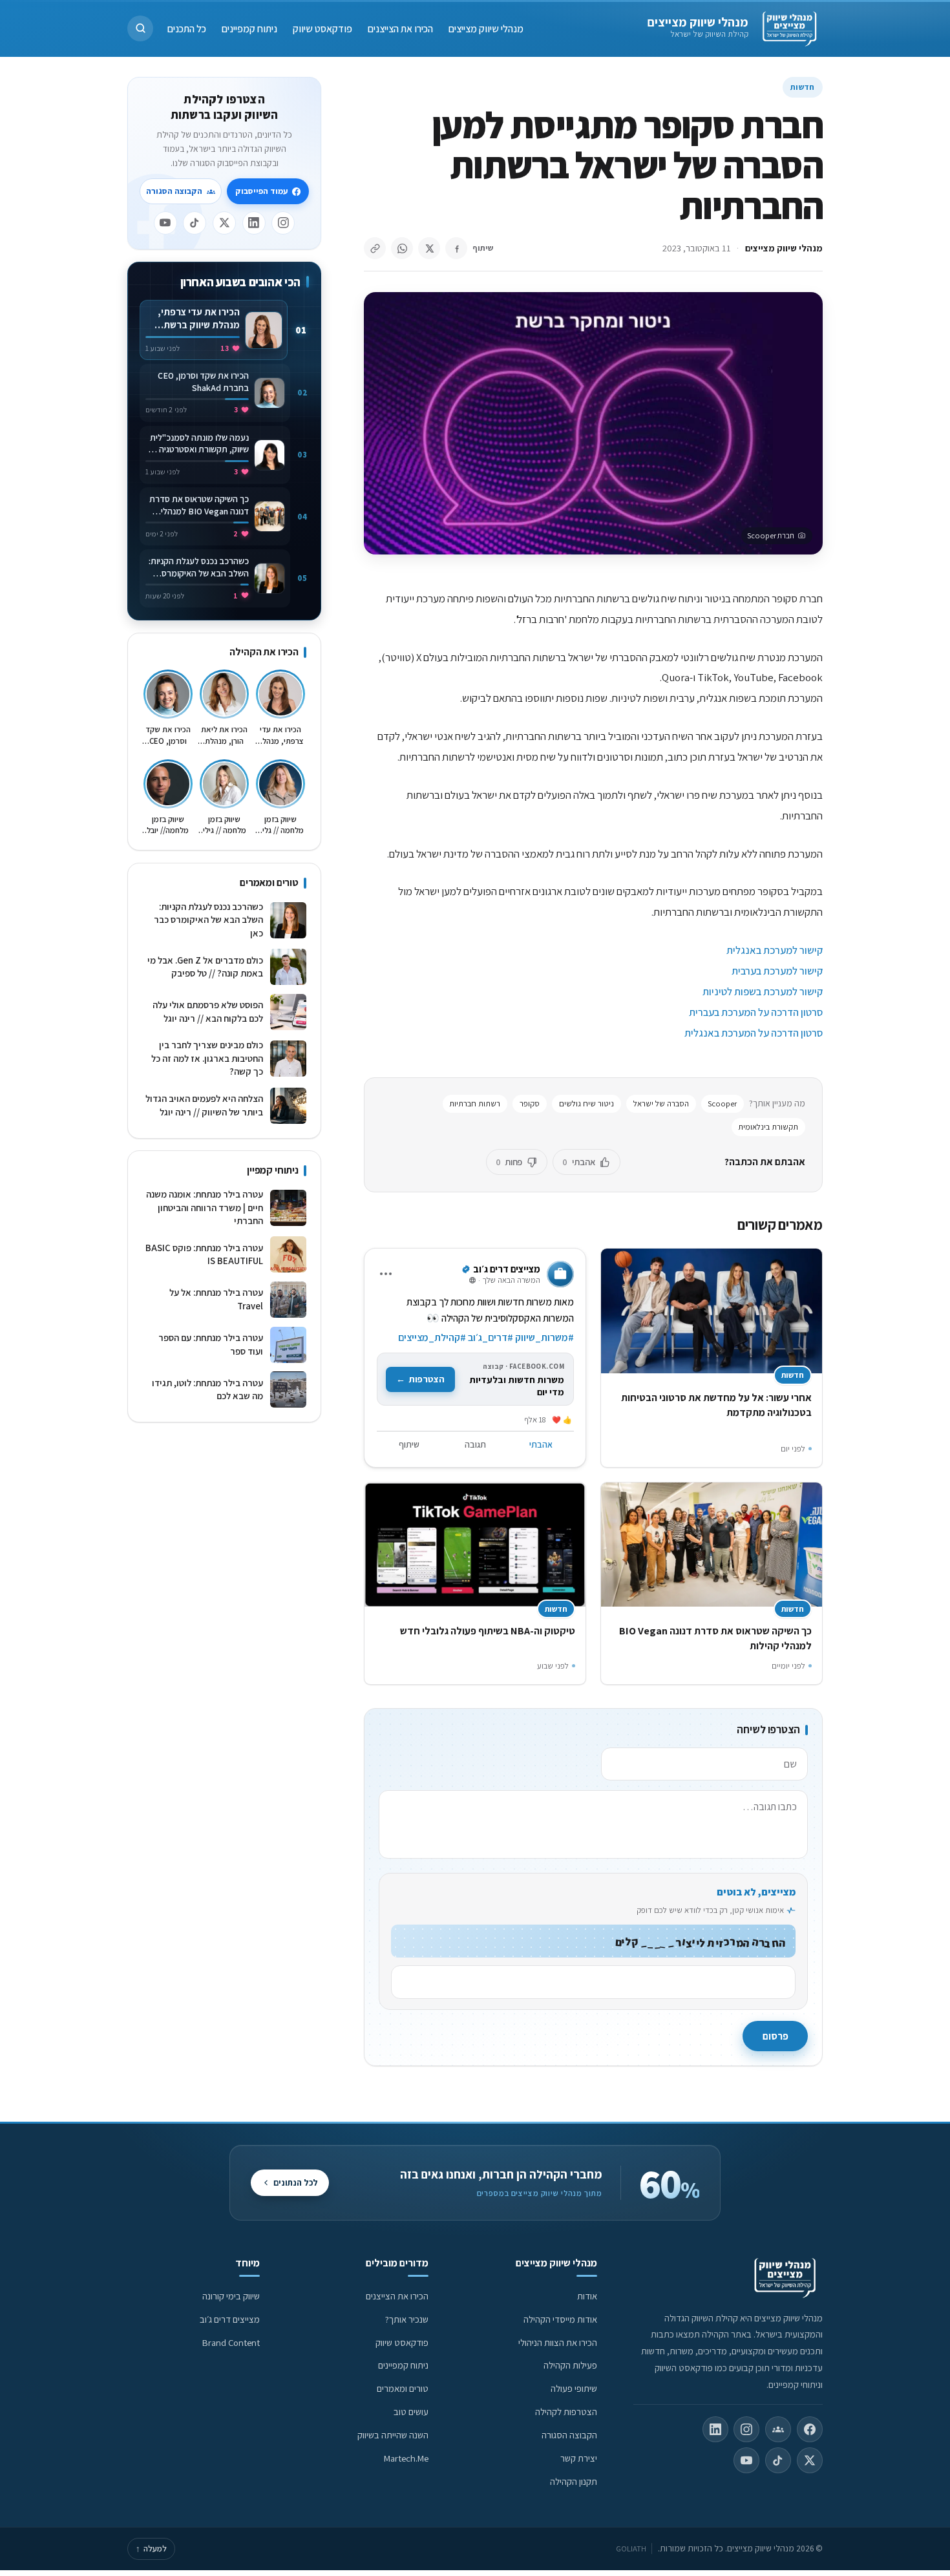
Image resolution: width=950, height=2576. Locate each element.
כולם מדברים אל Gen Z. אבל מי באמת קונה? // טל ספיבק (205, 967)
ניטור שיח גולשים (586, 1103)
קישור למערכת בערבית (777, 971)
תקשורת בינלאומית (768, 1127)
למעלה (151, 2549)
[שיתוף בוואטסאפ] (402, 248)
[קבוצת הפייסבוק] (778, 2429)
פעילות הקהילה (570, 2365)
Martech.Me (406, 2458)
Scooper (722, 1103)
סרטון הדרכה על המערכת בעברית (756, 1012)
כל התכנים (187, 28)
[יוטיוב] (165, 223)
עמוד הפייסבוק (261, 191)
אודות (587, 2296)
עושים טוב (411, 2412)
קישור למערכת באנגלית (775, 950)
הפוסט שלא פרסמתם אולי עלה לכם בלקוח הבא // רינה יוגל (208, 1011)
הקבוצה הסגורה (174, 191)
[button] (140, 28)
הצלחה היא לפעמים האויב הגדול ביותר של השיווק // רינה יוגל (204, 1105)
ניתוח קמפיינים (249, 28)
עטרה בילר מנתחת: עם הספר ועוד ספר (211, 1344)
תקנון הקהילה (574, 2481)
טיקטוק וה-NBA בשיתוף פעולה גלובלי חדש (488, 1631)
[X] (224, 223)
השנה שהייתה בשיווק (393, 2435)
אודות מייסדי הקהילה (560, 2319)
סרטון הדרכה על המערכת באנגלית (754, 1033)
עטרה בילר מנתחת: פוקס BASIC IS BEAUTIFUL (204, 1254)
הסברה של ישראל (661, 1103)
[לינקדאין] (254, 223)
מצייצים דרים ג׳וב (230, 2319)
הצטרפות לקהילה (566, 2412)
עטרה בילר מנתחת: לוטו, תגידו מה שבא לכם (207, 1389)
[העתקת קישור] (375, 248)
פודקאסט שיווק (322, 28)
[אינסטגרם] (283, 223)
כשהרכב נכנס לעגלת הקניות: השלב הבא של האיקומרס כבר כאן (208, 920)
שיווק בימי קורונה (231, 2296)
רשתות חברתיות (475, 1103)
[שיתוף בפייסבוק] (456, 248)
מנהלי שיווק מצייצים (698, 22)
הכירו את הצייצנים (400, 28)
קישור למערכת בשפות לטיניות (763, 991)
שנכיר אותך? (407, 2319)
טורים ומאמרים (403, 2388)
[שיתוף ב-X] (429, 248)
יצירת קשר (579, 2458)
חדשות (803, 87)
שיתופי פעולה (574, 2388)
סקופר (530, 1103)
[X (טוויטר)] (810, 2460)
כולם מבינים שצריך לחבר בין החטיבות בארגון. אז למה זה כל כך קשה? (207, 1058)
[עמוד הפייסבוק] (810, 2429)
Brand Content (231, 2342)
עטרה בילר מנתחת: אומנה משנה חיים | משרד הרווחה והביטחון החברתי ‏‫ (205, 1207)
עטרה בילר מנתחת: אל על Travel (216, 1299)
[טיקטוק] (195, 223)
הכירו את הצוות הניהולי (558, 2342)
